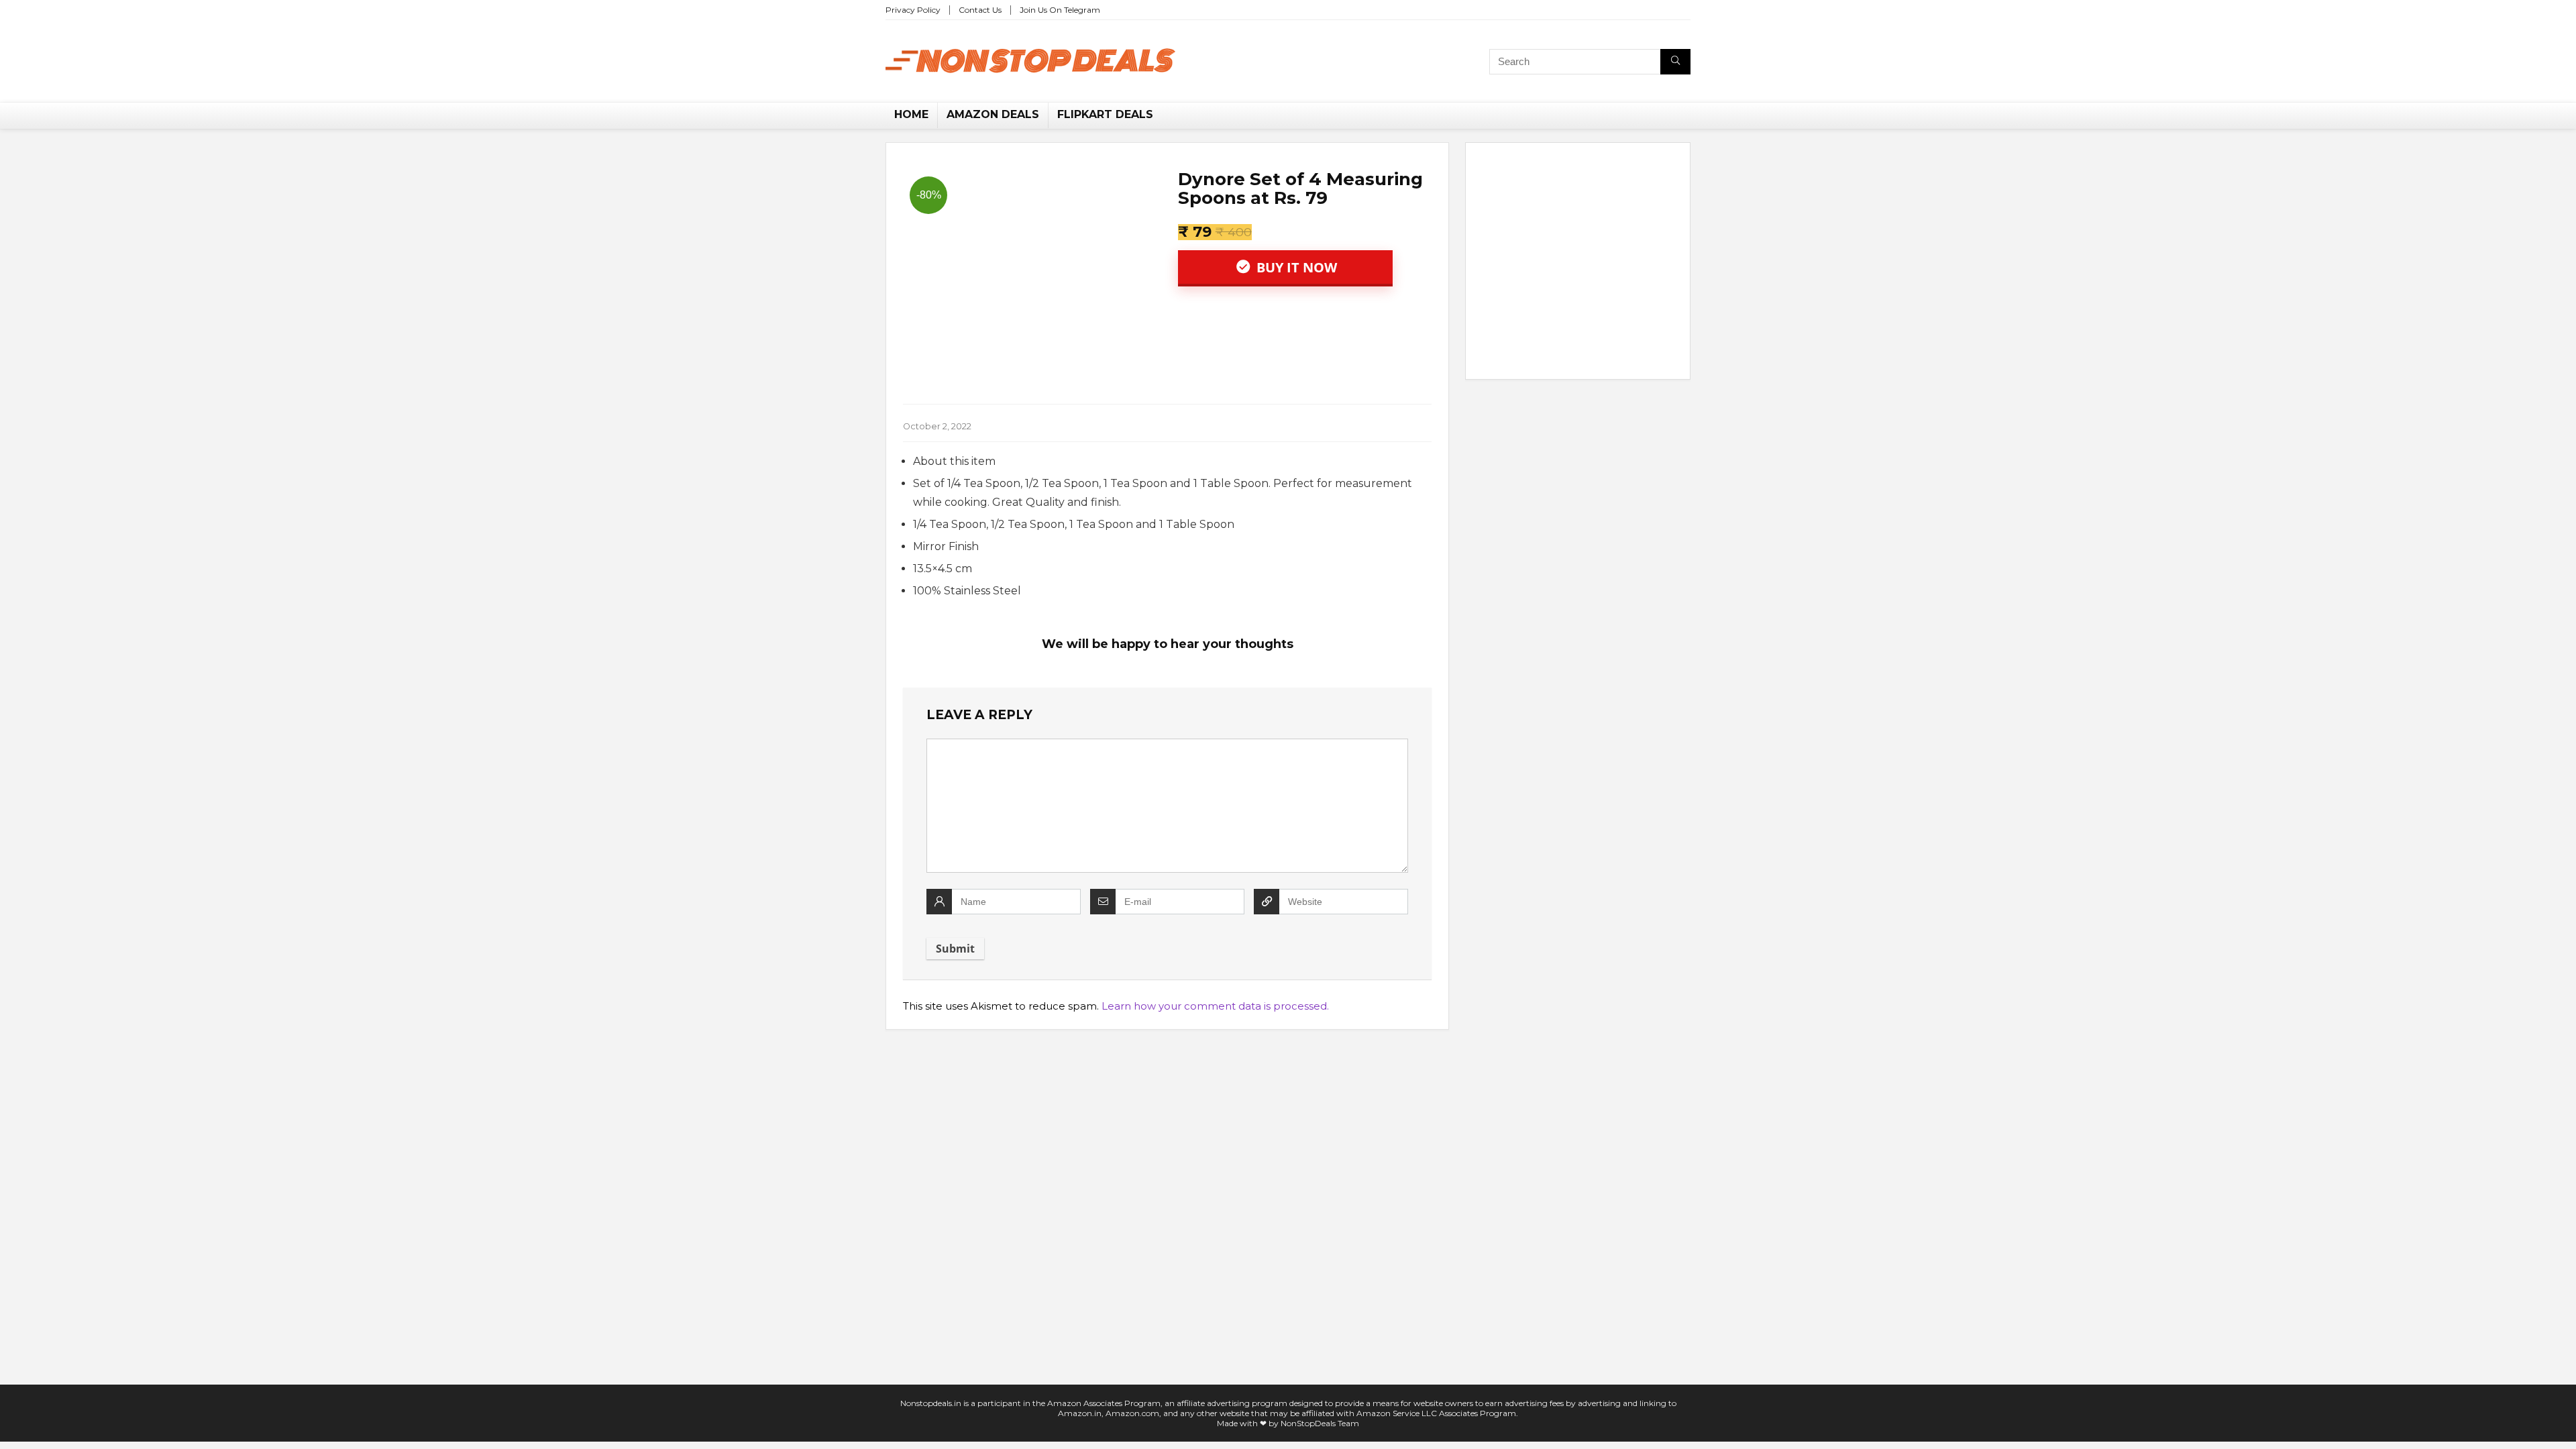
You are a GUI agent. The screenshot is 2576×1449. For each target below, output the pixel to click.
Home (911, 114)
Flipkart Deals (1105, 114)
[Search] (1675, 62)
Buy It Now (1295, 267)
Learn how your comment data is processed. (1215, 1006)
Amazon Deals (993, 114)
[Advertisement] (1578, 264)
